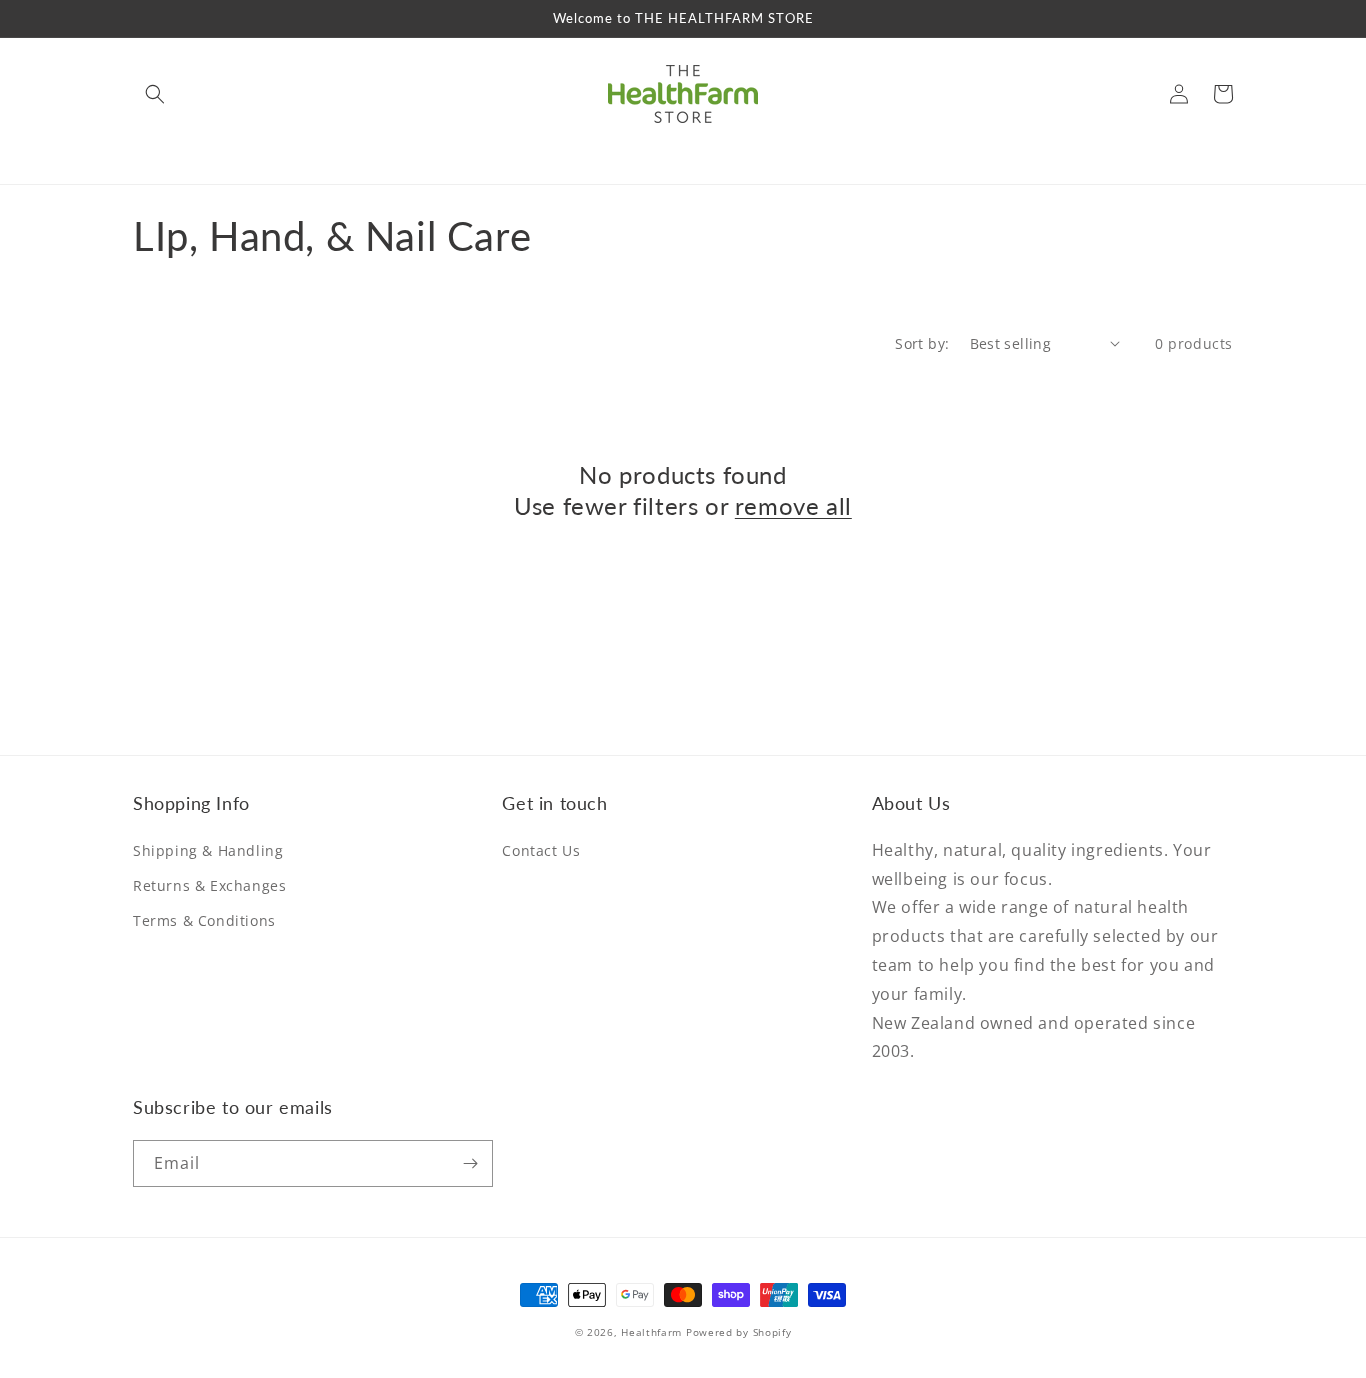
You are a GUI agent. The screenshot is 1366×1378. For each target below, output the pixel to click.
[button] (155, 94)
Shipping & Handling (208, 850)
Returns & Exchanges (209, 885)
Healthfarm (651, 1332)
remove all (793, 505)
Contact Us (541, 850)
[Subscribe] (470, 1163)
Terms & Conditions (204, 920)
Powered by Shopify (739, 1332)
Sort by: (922, 343)
